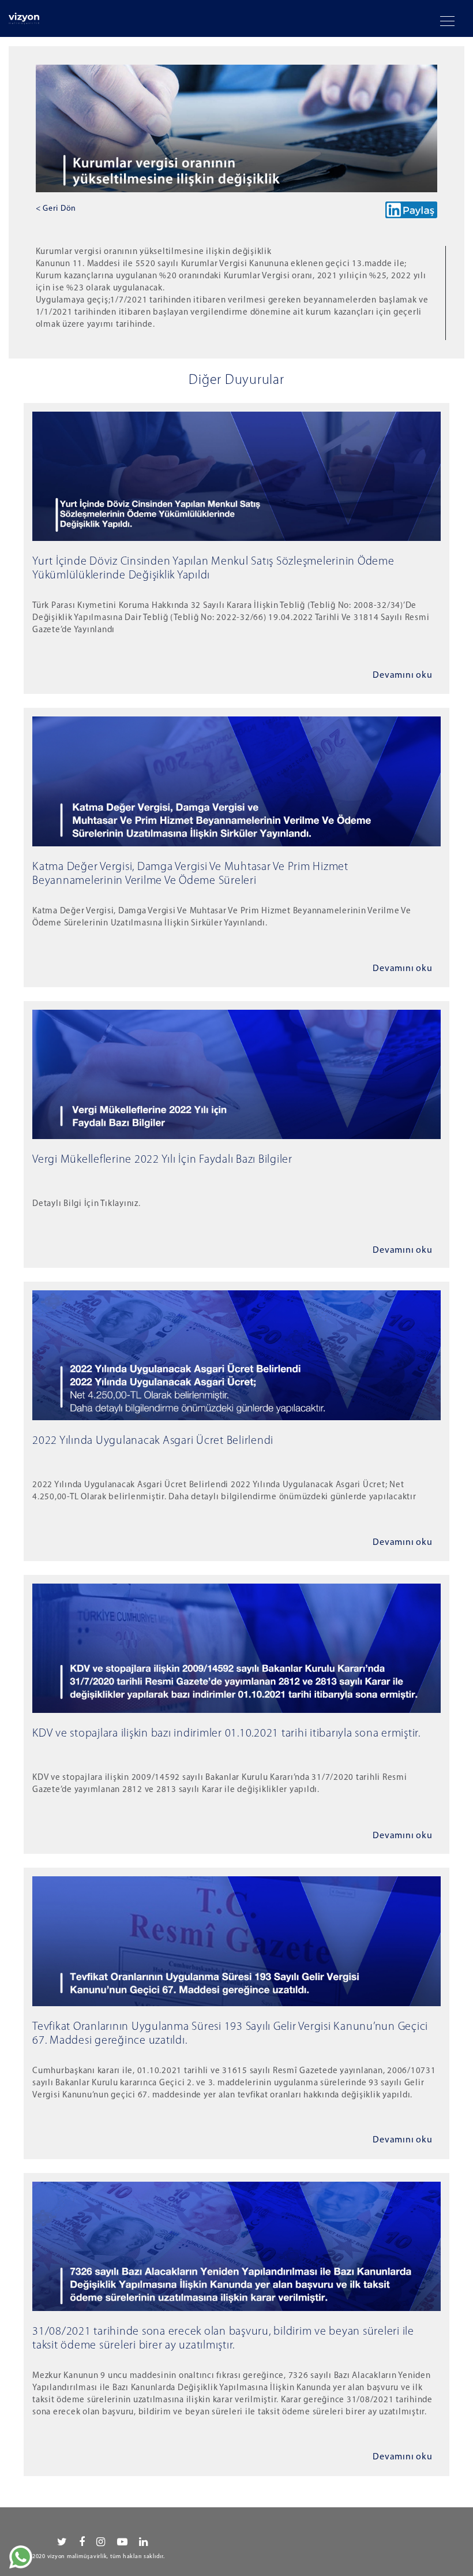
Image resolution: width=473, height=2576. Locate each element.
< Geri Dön (56, 209)
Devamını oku (402, 675)
